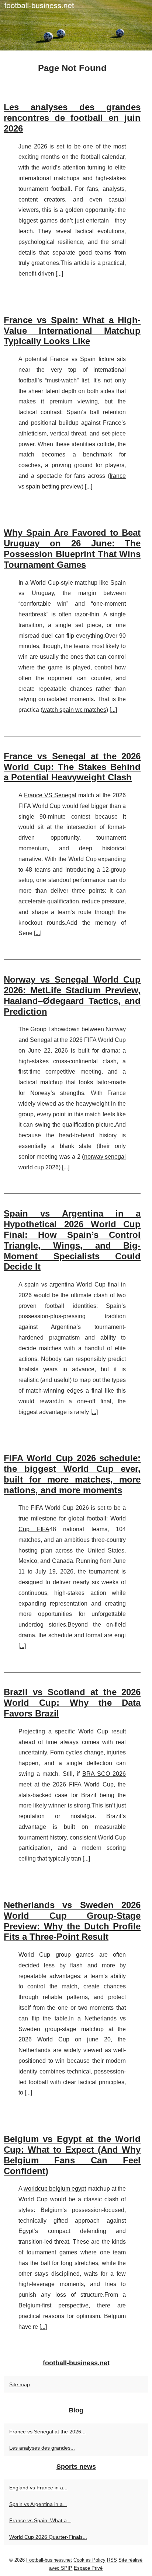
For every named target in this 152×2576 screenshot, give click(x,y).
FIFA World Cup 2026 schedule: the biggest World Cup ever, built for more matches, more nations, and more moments (72, 1474)
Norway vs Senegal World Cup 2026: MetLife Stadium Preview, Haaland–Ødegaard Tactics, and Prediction (72, 995)
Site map (20, 2384)
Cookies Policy (89, 2560)
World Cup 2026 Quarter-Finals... (48, 2537)
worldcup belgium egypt (55, 2189)
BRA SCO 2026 (104, 1774)
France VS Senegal (50, 795)
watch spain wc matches (74, 710)
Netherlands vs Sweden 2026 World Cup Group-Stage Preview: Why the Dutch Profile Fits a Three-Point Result (72, 1921)
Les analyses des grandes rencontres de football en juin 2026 (72, 118)
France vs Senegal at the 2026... (47, 2432)
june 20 (99, 2039)
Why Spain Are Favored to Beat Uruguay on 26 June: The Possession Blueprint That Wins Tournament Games (72, 548)
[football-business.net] (76, 25)
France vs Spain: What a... (40, 2520)
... (59, 274)
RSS (112, 2560)
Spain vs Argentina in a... (38, 2504)
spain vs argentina (49, 1284)
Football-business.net (49, 2560)
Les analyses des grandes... (42, 2448)
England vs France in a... (38, 2488)
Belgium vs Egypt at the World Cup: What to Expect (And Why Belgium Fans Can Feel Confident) (72, 2155)
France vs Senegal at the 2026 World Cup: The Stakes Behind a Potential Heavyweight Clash (72, 767)
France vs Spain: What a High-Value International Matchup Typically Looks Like (72, 331)
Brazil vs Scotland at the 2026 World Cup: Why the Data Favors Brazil (72, 1703)
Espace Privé (88, 2568)
